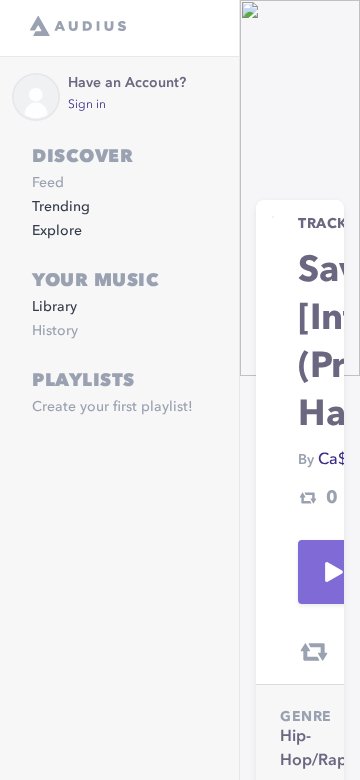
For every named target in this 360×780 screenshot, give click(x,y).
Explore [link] (57, 231)
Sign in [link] (87, 105)
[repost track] (314, 652)
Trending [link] (61, 207)
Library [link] (54, 307)
